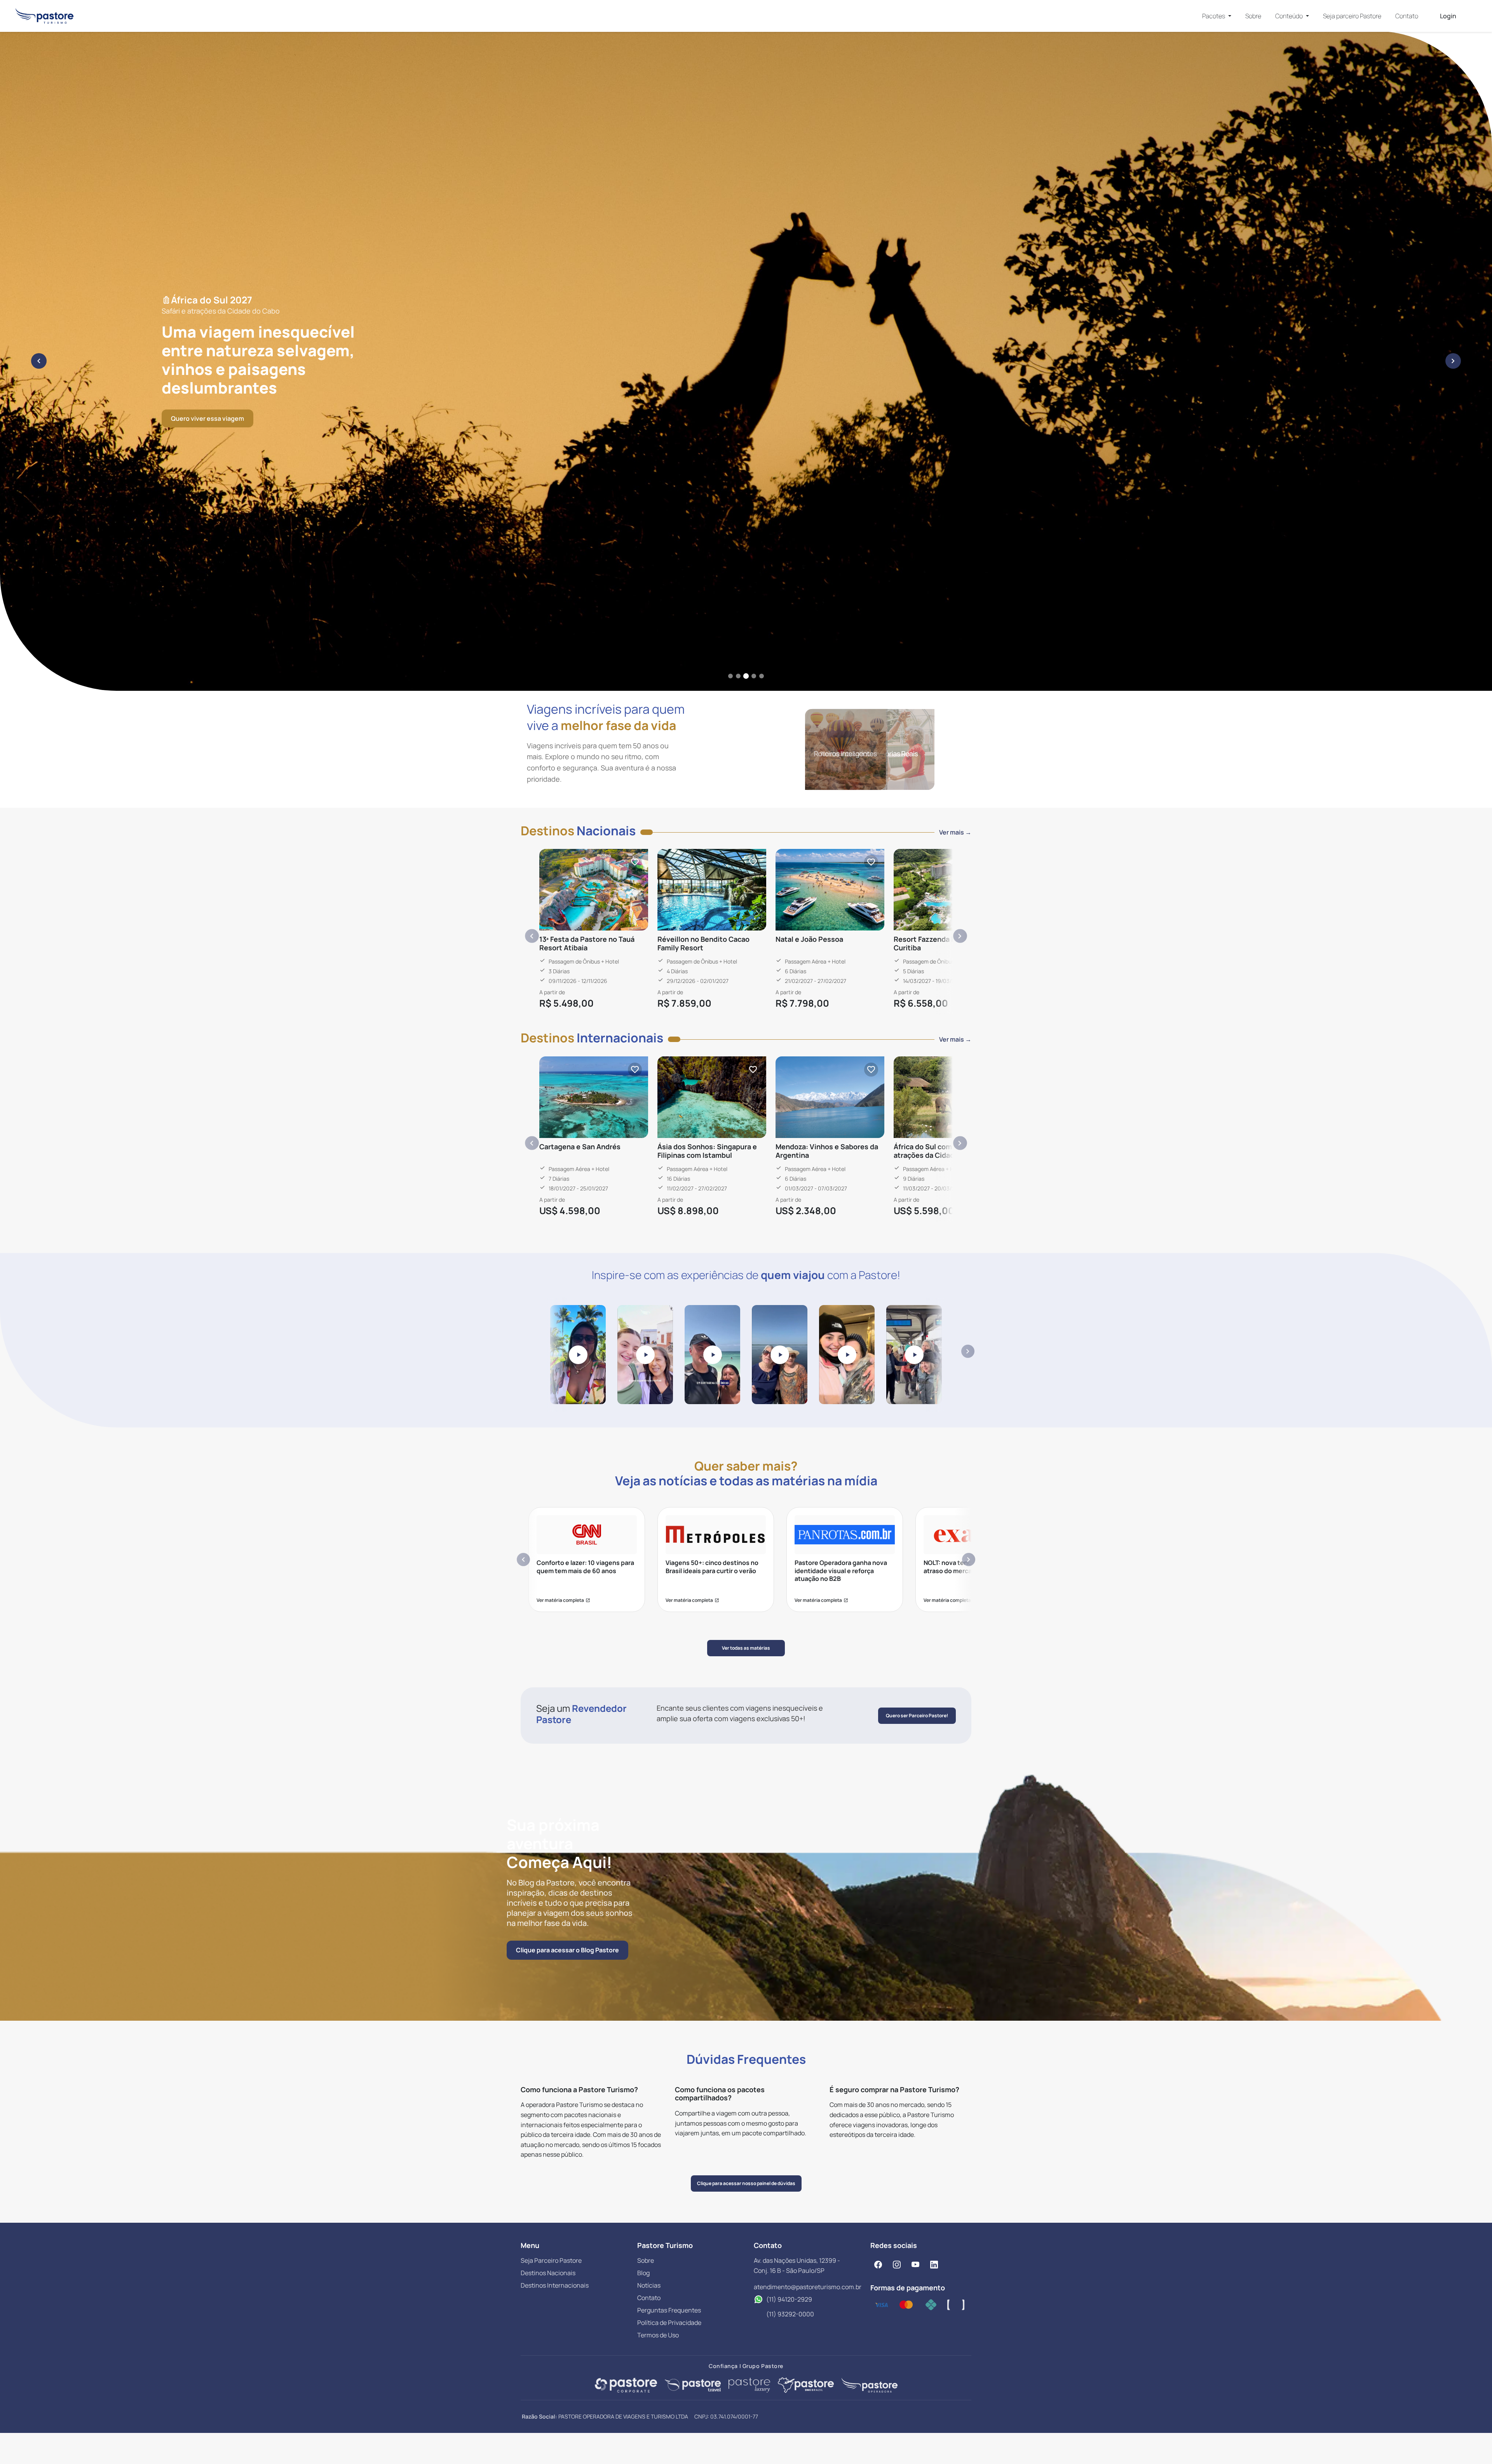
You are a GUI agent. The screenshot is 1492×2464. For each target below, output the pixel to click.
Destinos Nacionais (548, 2273)
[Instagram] (897, 2264)
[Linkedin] (934, 2264)
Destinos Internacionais (555, 2285)
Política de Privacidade (669, 2323)
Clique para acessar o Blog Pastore (567, 1950)
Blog (643, 2273)
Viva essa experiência (203, 428)
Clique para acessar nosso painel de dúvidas (746, 2183)
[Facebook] (878, 2264)
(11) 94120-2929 (789, 2299)
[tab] (730, 676)
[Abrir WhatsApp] (1473, 2444)
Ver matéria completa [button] (563, 1600)
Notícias (649, 2285)
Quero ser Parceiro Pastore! (917, 1716)
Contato (1407, 16)
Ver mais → (955, 832)
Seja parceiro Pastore (1352, 16)
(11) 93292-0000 (790, 2314)
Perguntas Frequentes (669, 2310)
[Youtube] (915, 2264)
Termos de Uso (658, 2335)
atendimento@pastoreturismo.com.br (808, 2287)
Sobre (1253, 16)
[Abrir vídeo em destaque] (578, 1354)
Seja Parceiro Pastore (551, 2260)
